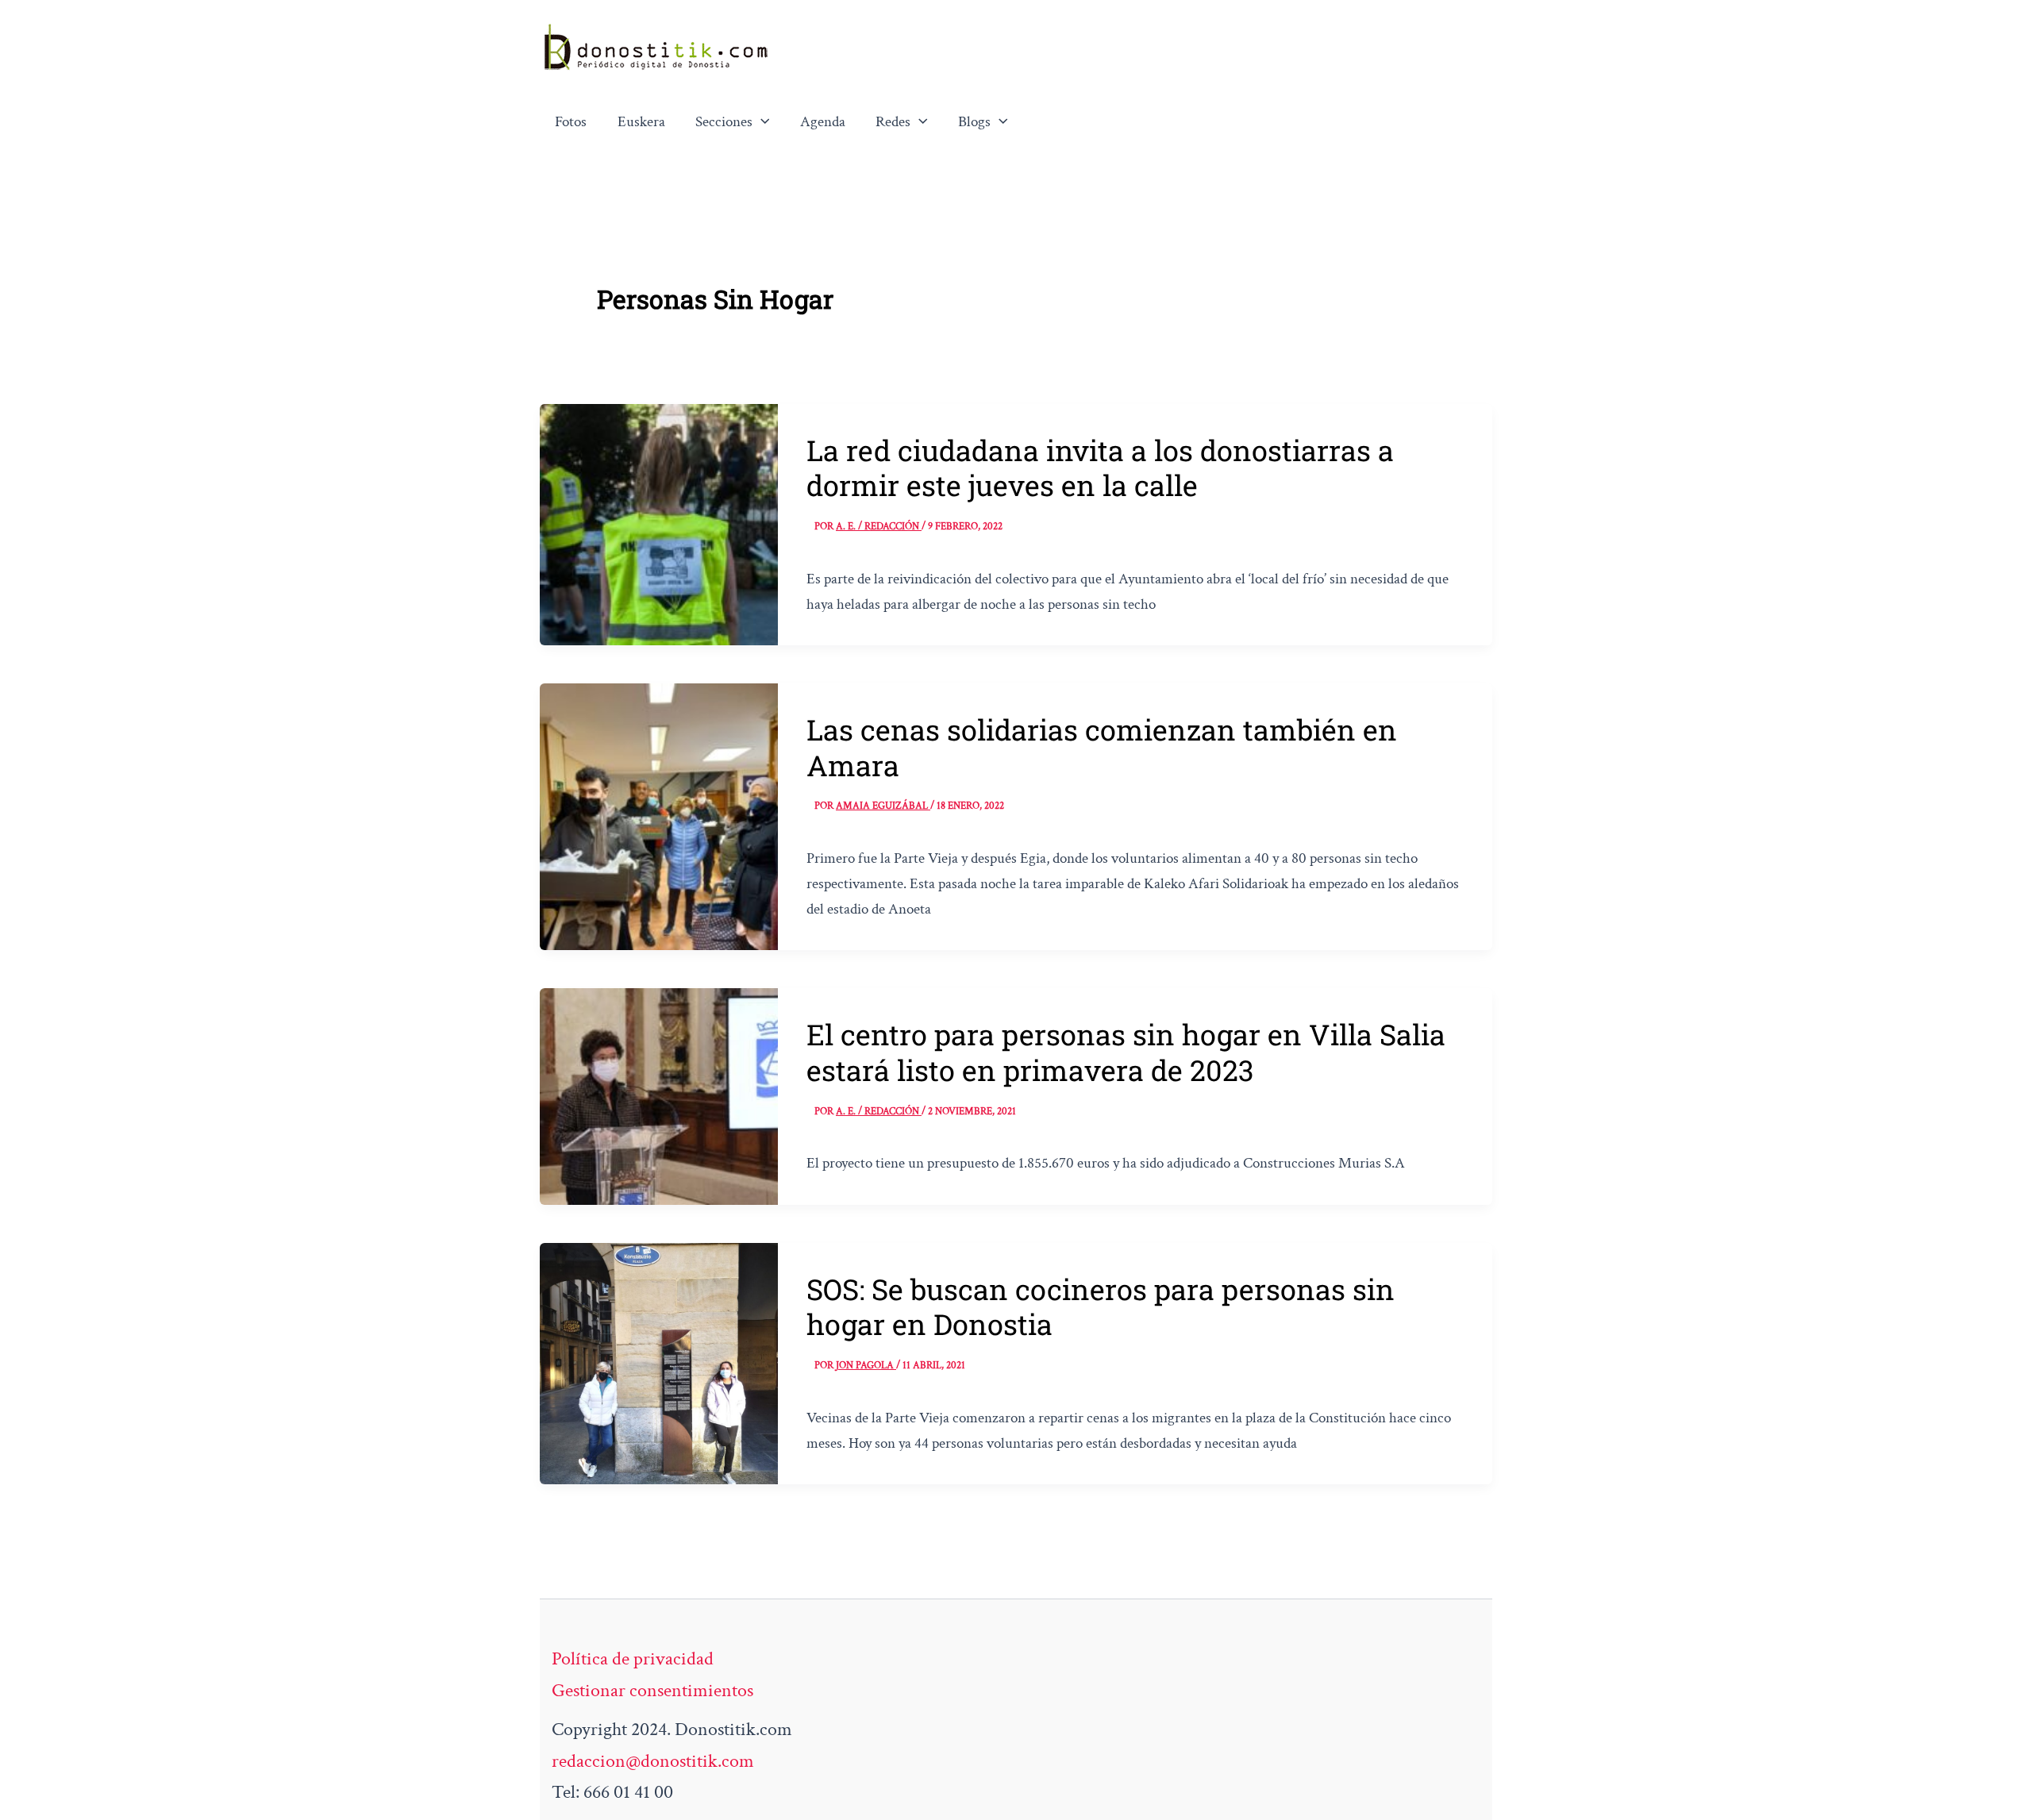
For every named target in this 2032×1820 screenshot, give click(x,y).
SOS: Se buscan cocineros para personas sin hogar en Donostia (1101, 1306)
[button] (761, 122)
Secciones (724, 122)
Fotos (571, 122)
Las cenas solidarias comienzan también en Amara (1102, 747)
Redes (893, 122)
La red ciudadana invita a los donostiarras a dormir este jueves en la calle (1100, 468)
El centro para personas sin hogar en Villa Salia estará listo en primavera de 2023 (1126, 1052)
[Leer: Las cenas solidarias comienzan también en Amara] (659, 815)
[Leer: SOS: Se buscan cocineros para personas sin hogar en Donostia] (659, 1362)
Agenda (823, 122)
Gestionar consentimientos (652, 1690)
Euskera (641, 122)
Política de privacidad (633, 1658)
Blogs (974, 122)
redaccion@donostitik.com (653, 1761)
